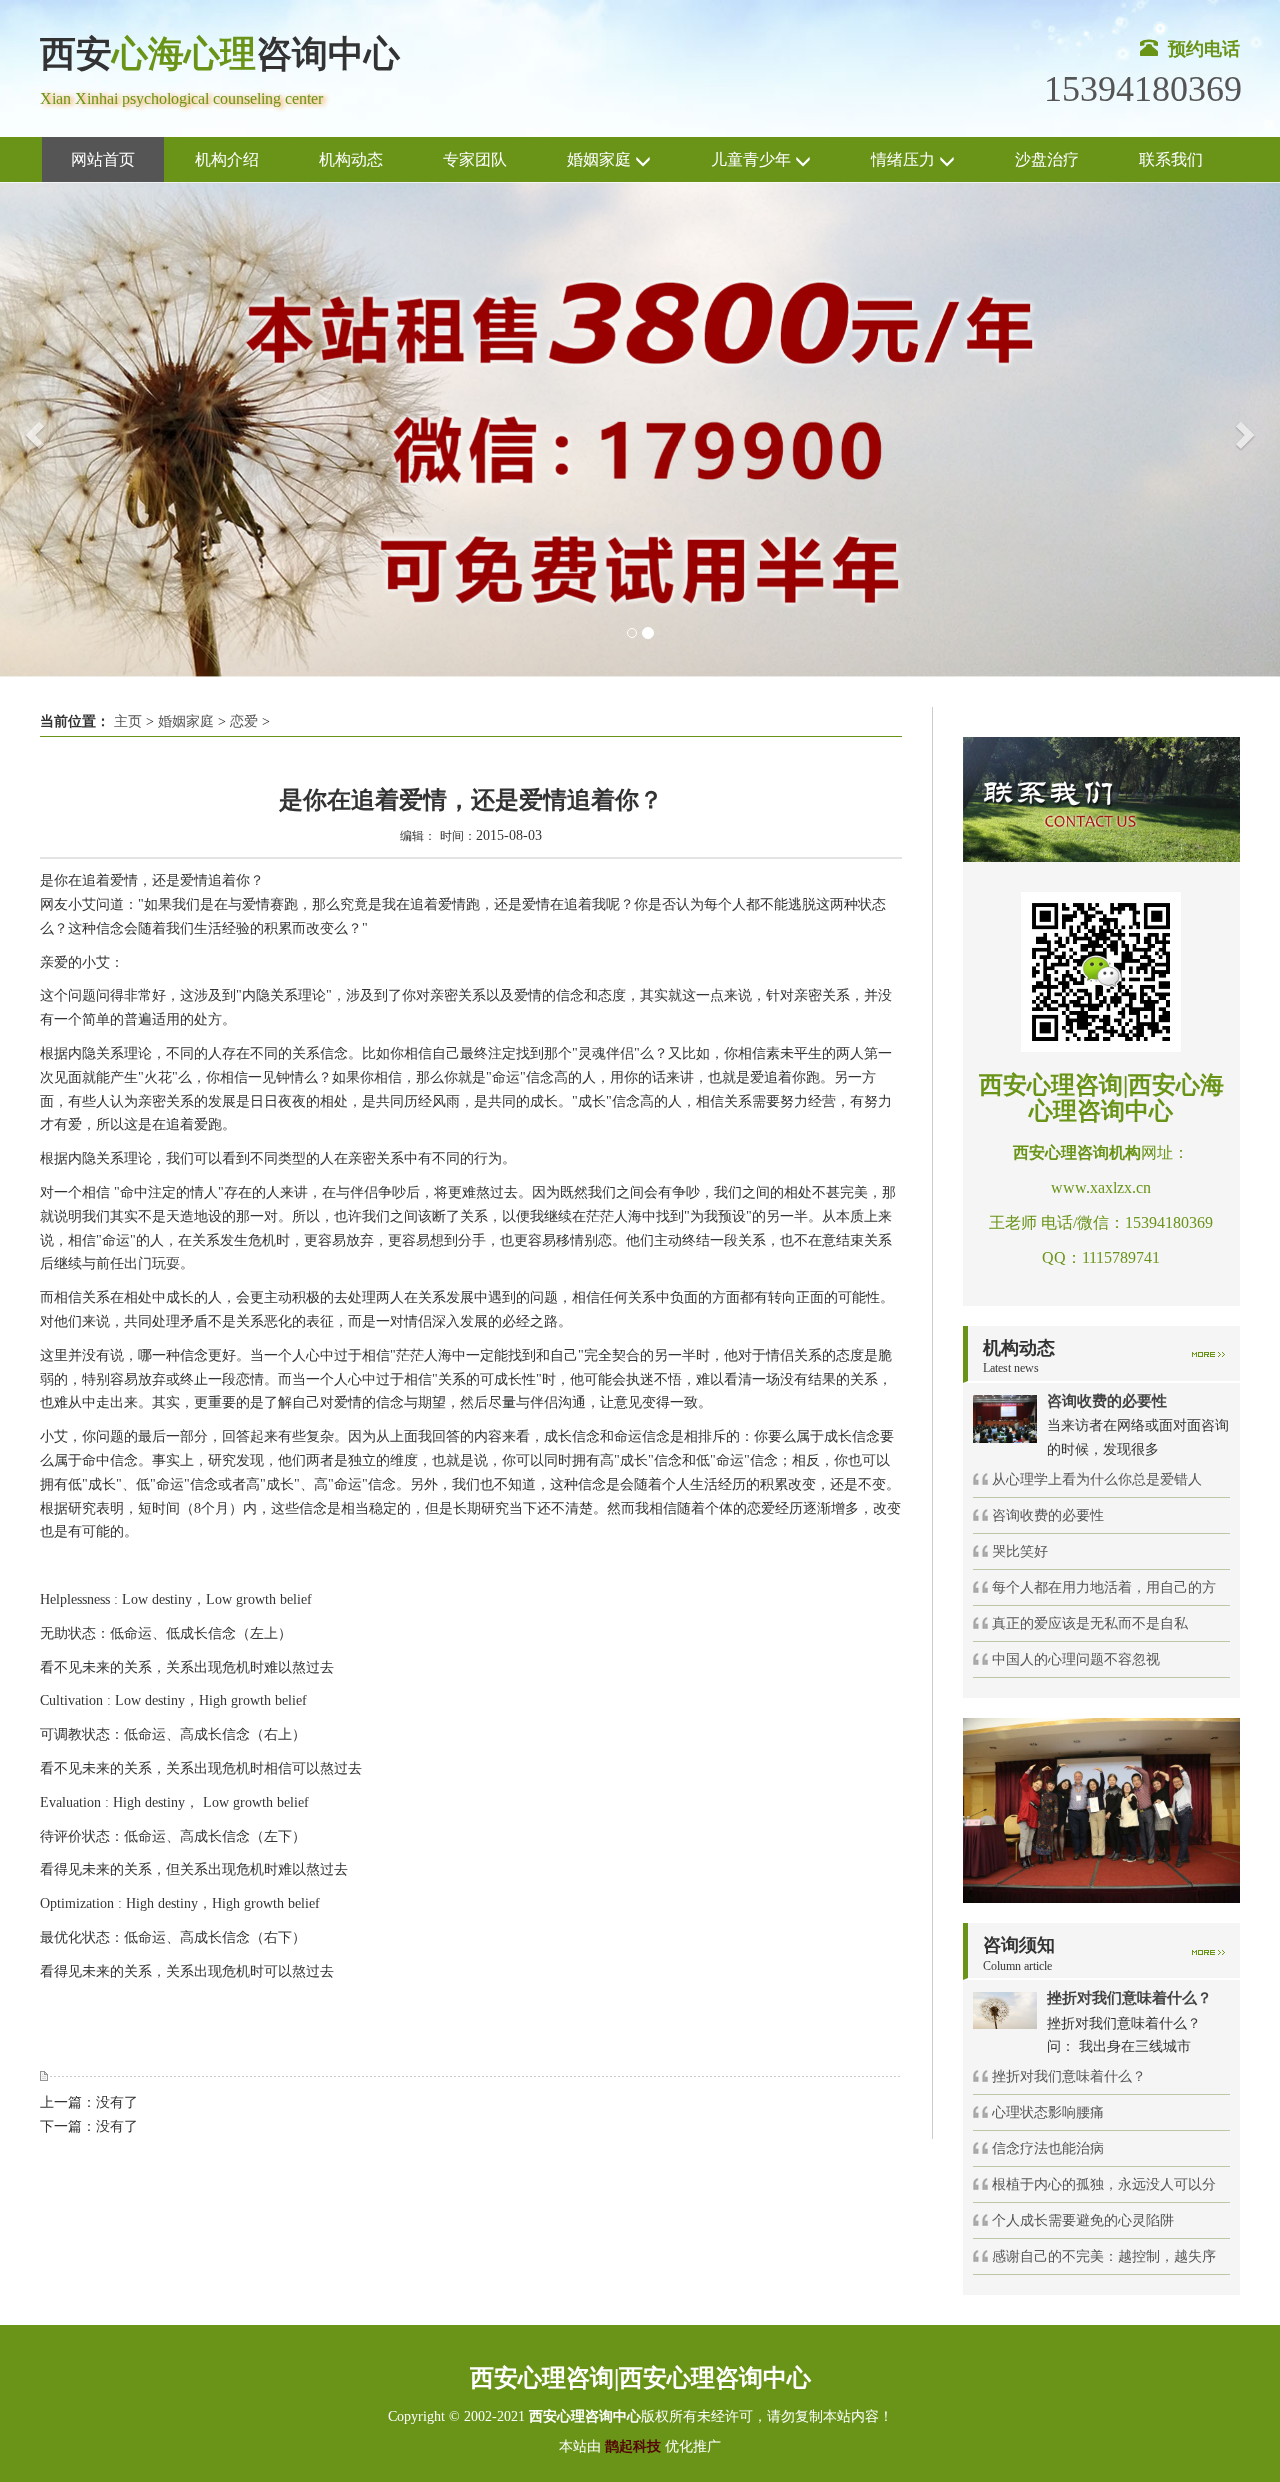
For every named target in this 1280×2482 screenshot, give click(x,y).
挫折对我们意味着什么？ (1069, 2076)
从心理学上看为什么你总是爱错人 (1097, 1479)
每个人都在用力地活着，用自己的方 (1104, 1587)
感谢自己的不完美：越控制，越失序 (1104, 2256)
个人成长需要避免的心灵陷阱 (1083, 2220)
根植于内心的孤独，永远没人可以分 (1104, 2184)
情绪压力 (905, 159)
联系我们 (1171, 159)
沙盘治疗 (1047, 159)
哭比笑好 (1020, 1551)
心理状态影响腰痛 (1048, 2112)
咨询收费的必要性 (1048, 1515)
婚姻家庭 (601, 159)
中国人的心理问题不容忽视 (1076, 1659)
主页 (128, 721)
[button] (32, 429)
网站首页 (103, 159)
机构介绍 (227, 159)
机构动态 (351, 159)
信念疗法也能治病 (1048, 2148)
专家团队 (475, 159)
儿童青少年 (753, 159)
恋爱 (244, 721)
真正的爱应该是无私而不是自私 (1090, 1623)
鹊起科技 (633, 2446)
